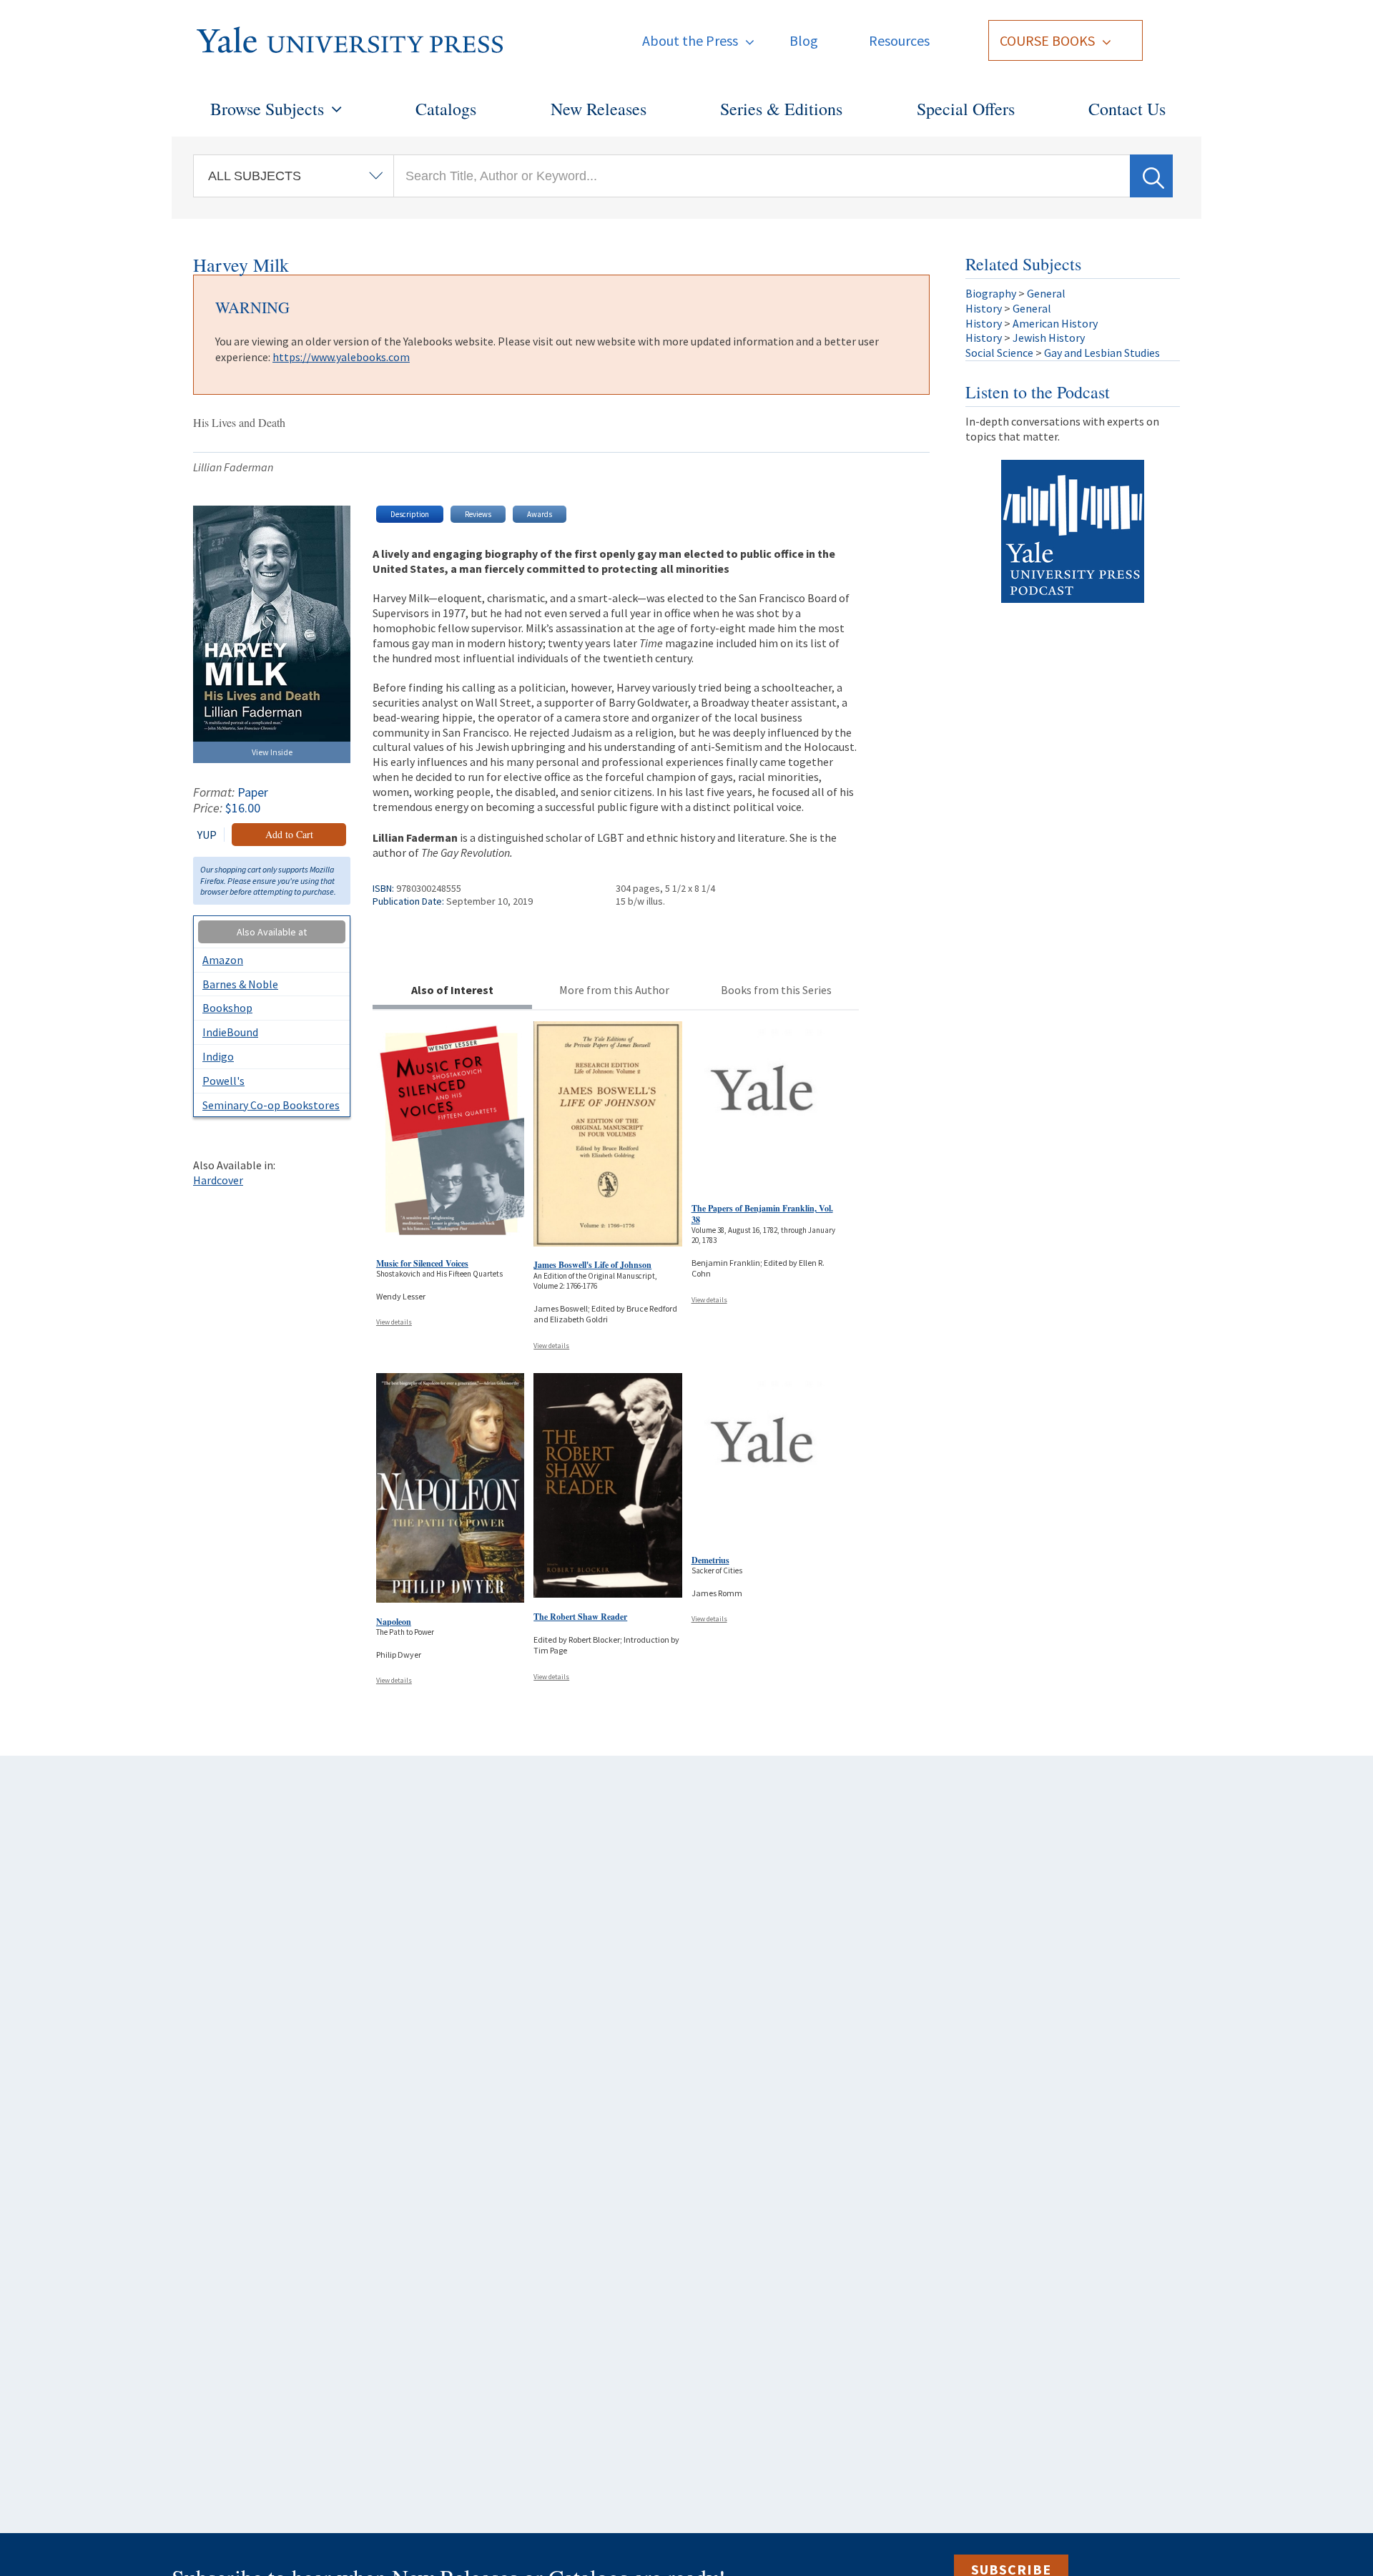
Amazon (223, 960)
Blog (804, 40)
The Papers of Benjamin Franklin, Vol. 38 (762, 1214)
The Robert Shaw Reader (580, 1617)
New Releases (599, 109)
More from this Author (614, 990)
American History (1055, 323)
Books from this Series (776, 990)
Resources (899, 40)
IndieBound (230, 1032)
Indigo (218, 1056)
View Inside (272, 752)
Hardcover (218, 1180)
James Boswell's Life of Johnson (592, 1265)
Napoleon (394, 1622)
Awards (540, 514)
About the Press (690, 40)
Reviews (478, 514)
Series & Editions (781, 109)
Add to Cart (289, 834)
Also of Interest (452, 990)
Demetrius (710, 1560)
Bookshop (227, 1008)
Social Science (999, 353)
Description (410, 514)
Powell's (223, 1081)
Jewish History (1049, 338)
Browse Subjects (267, 109)
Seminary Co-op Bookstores (271, 1105)
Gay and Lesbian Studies (1102, 353)
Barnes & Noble (240, 984)
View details (394, 1322)
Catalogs (446, 109)
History (984, 308)
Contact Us (1127, 109)
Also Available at (272, 932)
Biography (991, 293)
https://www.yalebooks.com (341, 357)
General (1046, 293)
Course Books (1047, 40)
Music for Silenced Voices (422, 1263)
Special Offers (966, 109)
